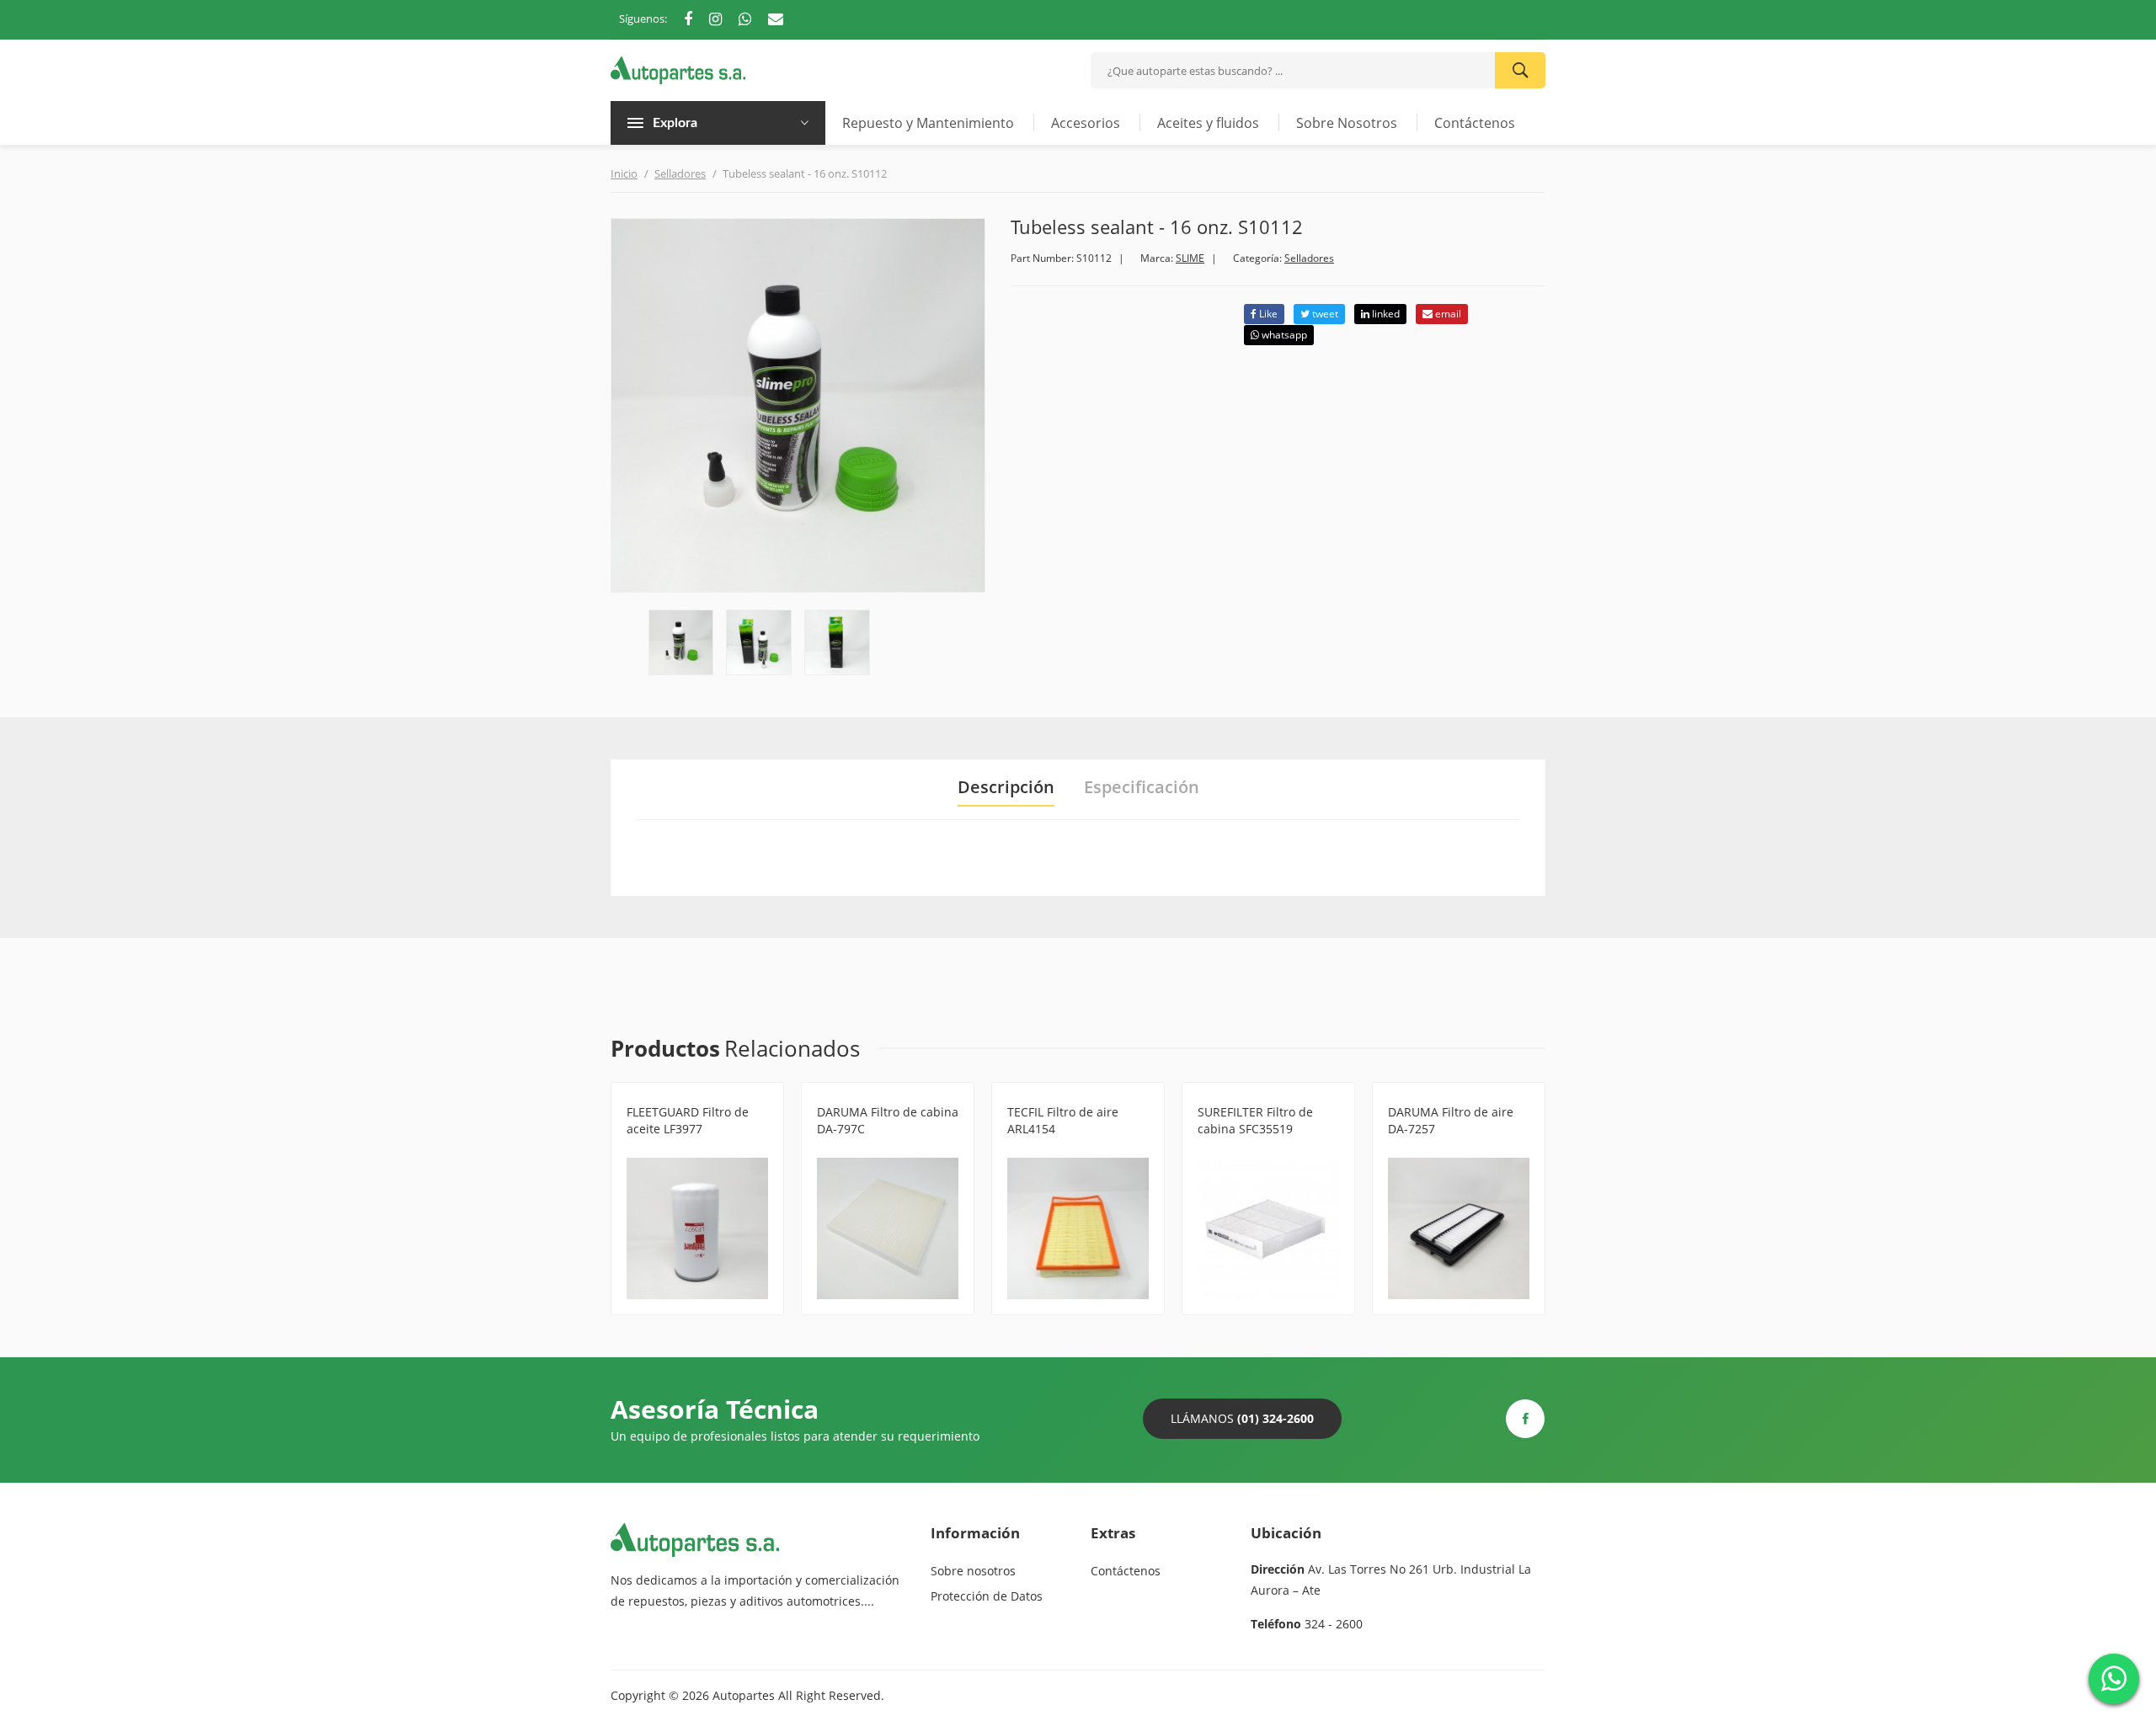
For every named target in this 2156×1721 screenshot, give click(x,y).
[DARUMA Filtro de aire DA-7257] (1459, 1228)
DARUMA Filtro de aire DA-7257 (1451, 1120)
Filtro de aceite (667, 1149)
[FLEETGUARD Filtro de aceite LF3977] (697, 1228)
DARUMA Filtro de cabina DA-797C (888, 1120)
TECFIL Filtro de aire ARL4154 (1063, 1120)
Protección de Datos (987, 1596)
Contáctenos (1475, 123)
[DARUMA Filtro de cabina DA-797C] (888, 1228)
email (1447, 314)
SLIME (1190, 258)
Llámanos (1242, 1418)
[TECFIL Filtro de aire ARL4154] (1078, 1228)
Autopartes (744, 1695)
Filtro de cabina (859, 1149)
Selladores (680, 173)
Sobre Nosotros (1347, 123)
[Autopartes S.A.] (678, 69)
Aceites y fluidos (1208, 123)
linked (1385, 314)
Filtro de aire (1042, 1149)
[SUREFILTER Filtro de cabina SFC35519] (1268, 1228)
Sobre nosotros (973, 1571)
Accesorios (1086, 123)
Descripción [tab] (1006, 787)
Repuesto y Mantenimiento (928, 123)
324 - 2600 (1334, 1624)
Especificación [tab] (1142, 787)
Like (1267, 314)
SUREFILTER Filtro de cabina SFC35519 (1255, 1120)
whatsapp (1283, 335)
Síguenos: (643, 19)
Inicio (624, 173)
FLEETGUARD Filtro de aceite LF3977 (688, 1120)
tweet (1324, 314)
